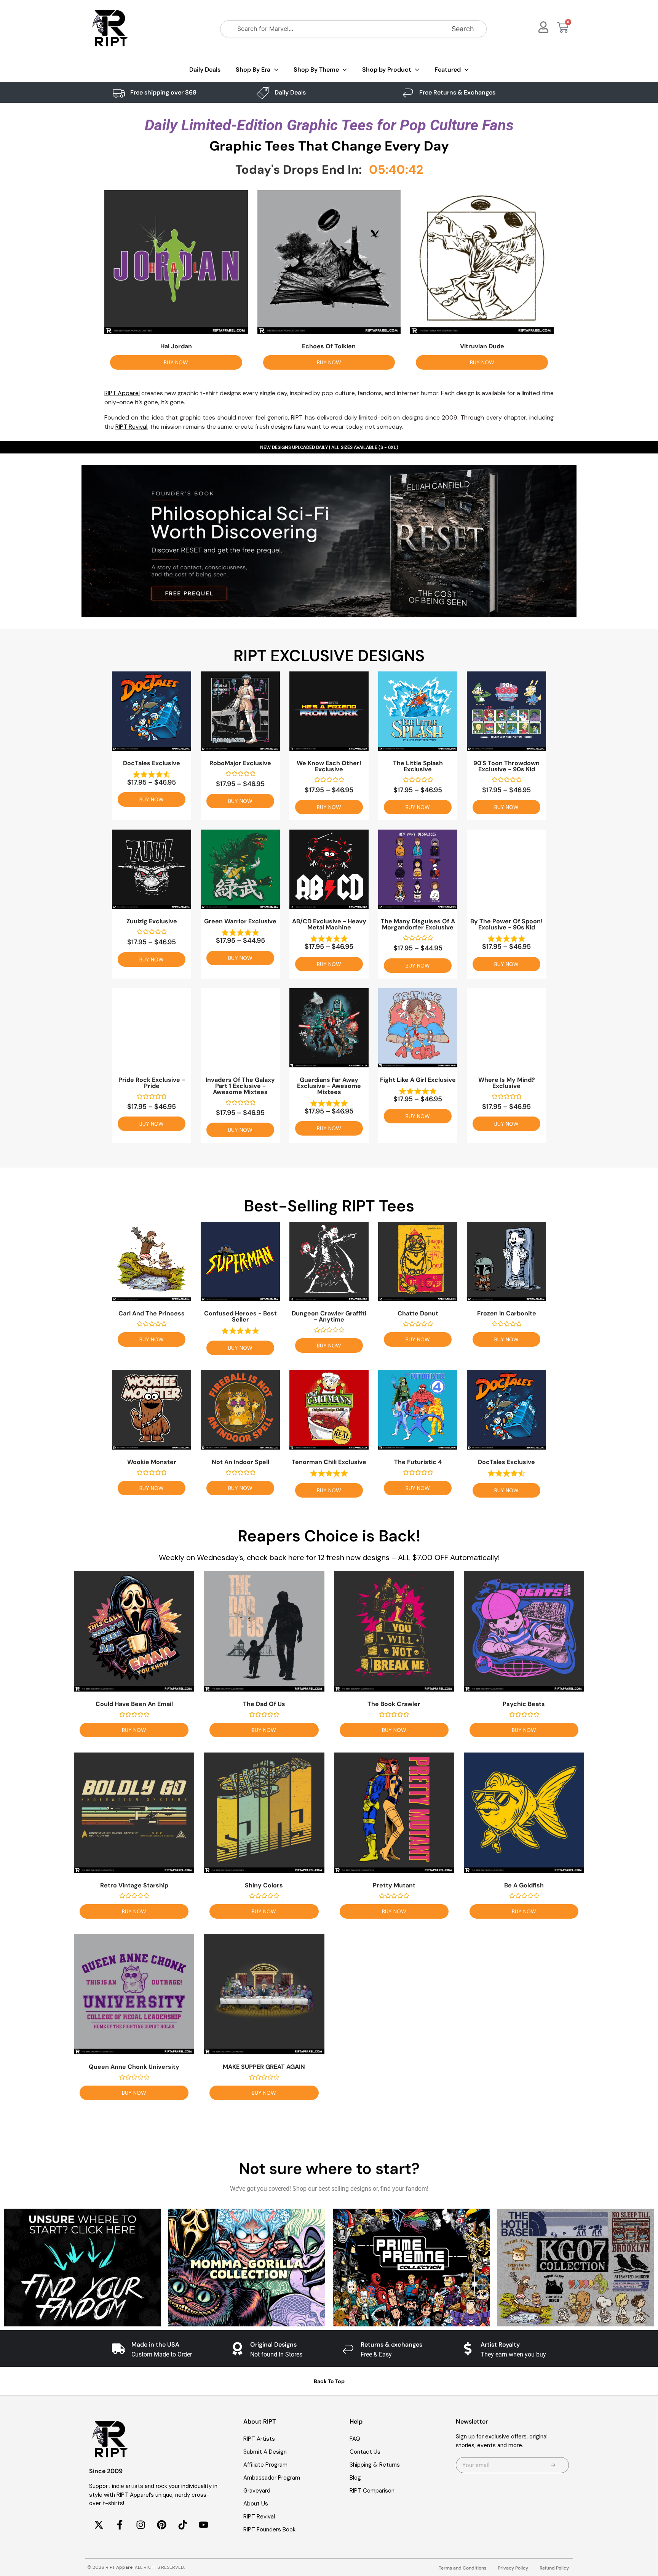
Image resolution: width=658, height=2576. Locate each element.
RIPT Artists (259, 2439)
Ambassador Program (272, 2478)
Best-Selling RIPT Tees (329, 1206)
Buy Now (176, 362)
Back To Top (329, 2381)
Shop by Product (387, 70)
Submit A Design (265, 2452)
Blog (355, 2478)
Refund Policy (554, 2568)
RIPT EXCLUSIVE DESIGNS (329, 656)
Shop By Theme (316, 70)
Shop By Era (253, 70)
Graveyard (257, 2491)
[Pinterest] (161, 2525)
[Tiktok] (182, 2525)
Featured (448, 70)
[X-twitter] (99, 2525)
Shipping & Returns (375, 2465)
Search (463, 29)
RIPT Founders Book (269, 2530)
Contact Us (365, 2452)
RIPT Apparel (120, 2567)
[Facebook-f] (120, 2525)
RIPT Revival (259, 2517)
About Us (256, 2504)
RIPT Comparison (372, 2491)
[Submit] (553, 2465)
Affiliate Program (265, 2465)
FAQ (355, 2439)
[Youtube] (203, 2525)
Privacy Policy (513, 2568)
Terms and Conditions (462, 2568)
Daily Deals (205, 70)
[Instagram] (141, 2525)
